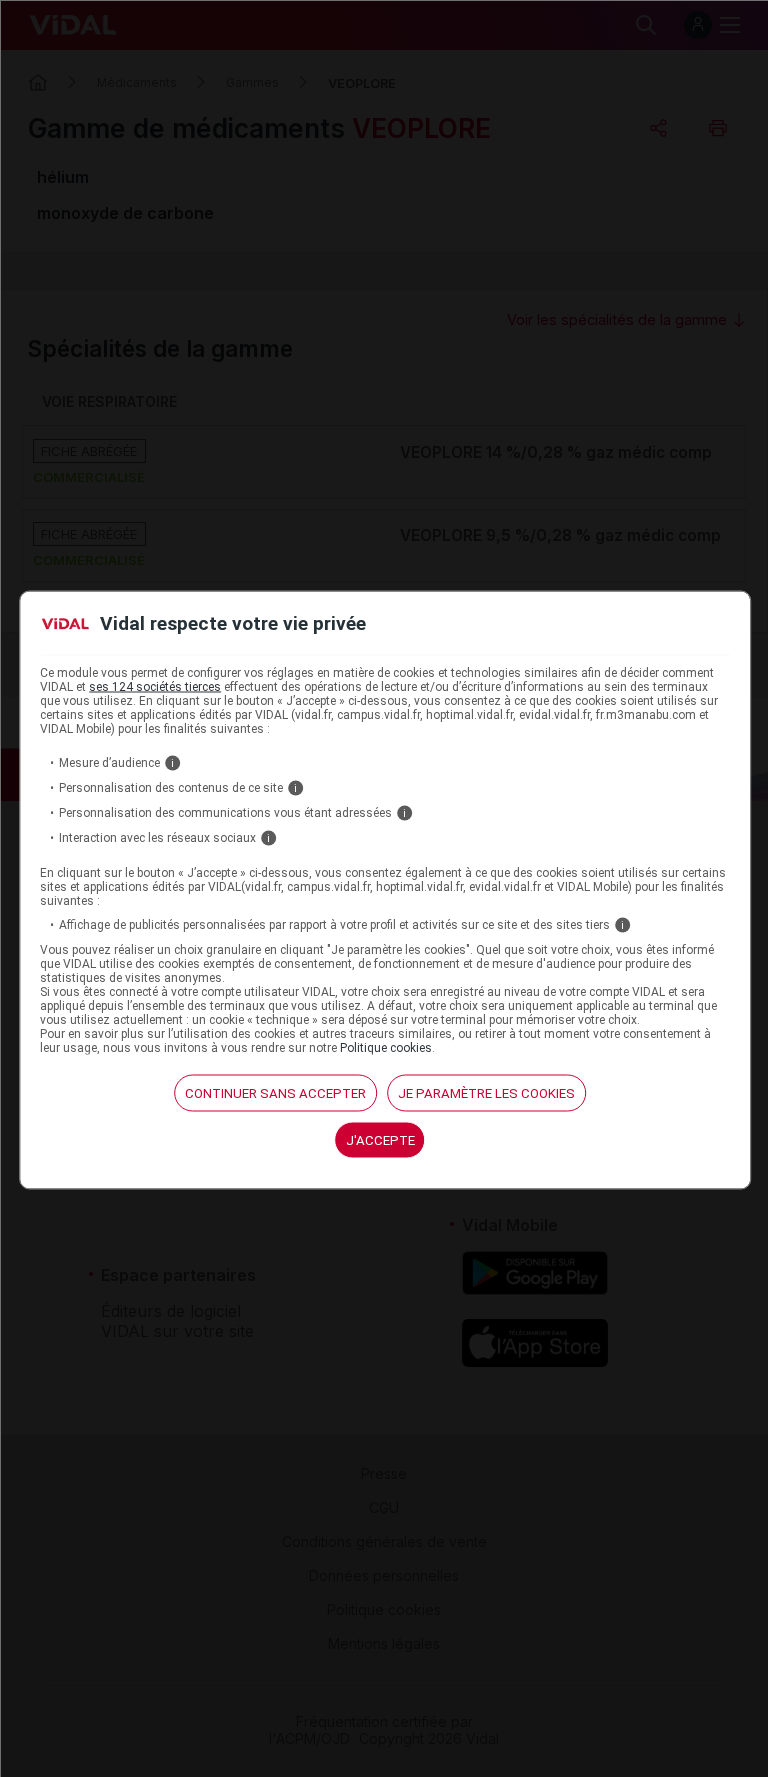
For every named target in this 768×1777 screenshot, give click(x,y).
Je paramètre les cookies (486, 1092)
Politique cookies (386, 1047)
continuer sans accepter (275, 1092)
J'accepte (380, 1139)
